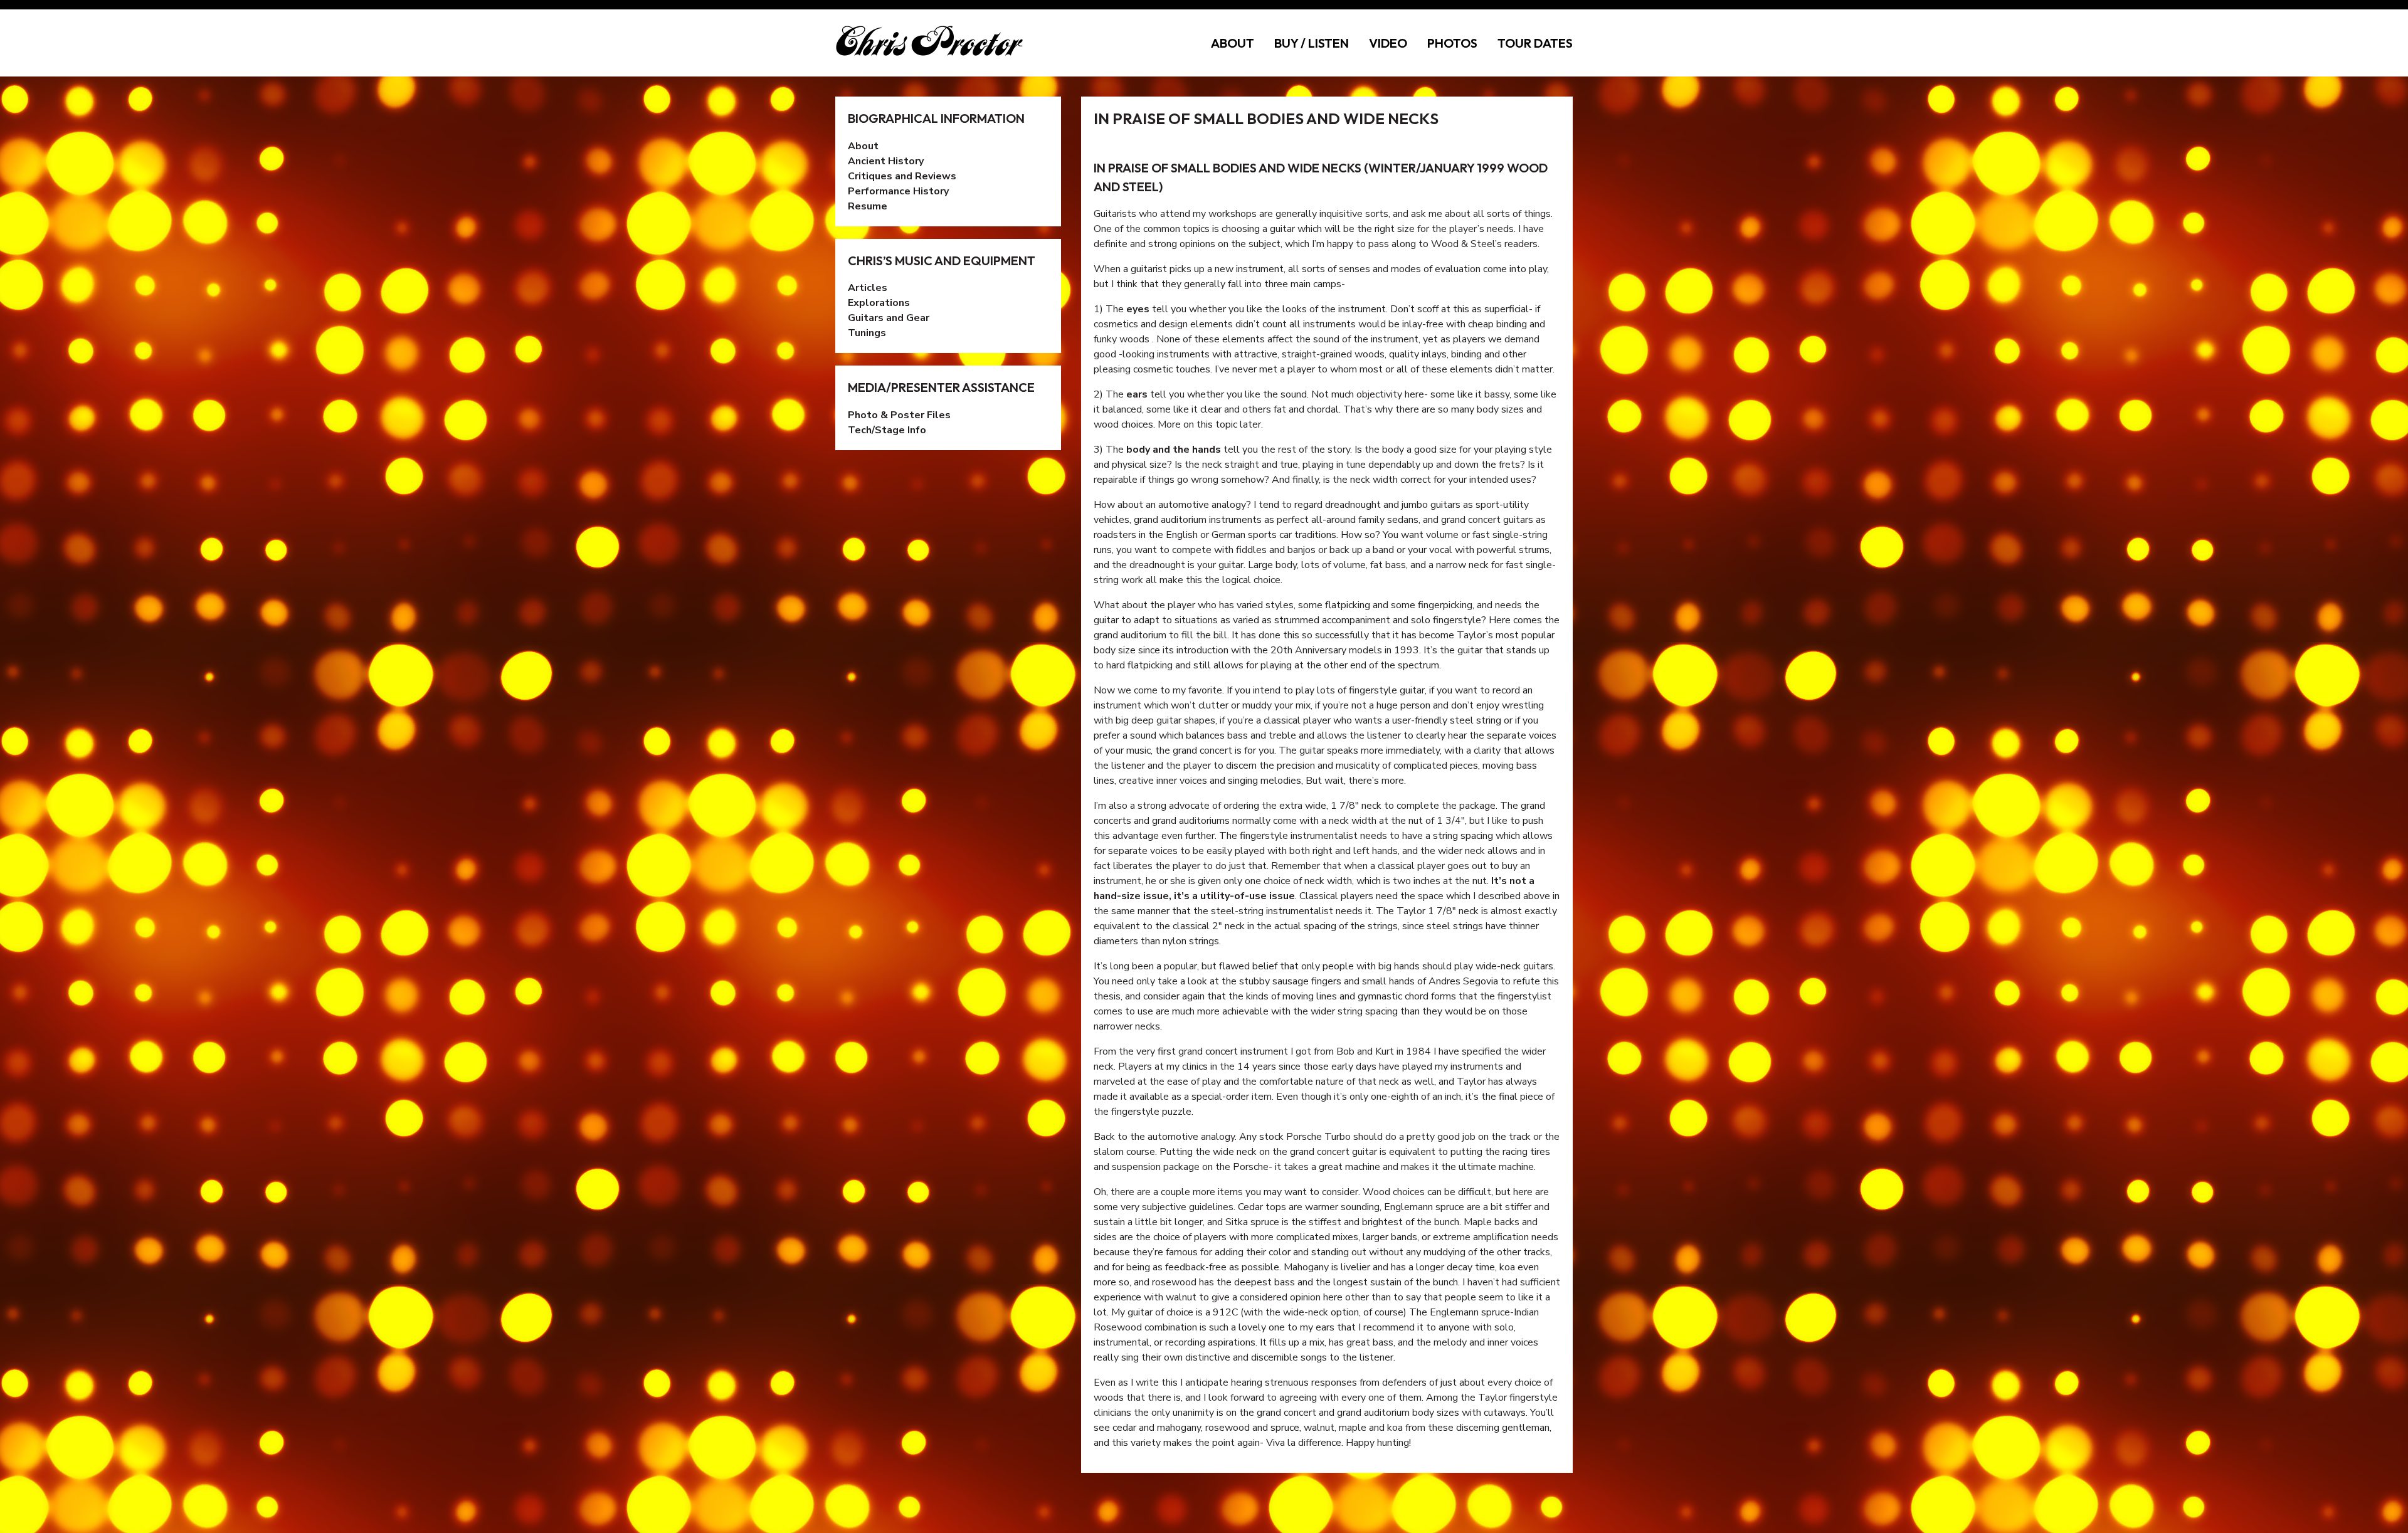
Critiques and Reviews (902, 176)
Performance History (898, 191)
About (1233, 43)
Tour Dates (1535, 43)
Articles (868, 288)
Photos (1452, 43)
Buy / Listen (1312, 43)
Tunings (867, 333)
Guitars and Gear (889, 318)
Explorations (879, 303)
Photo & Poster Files (899, 415)
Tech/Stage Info (887, 430)
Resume (868, 206)
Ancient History (886, 161)
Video (1388, 43)
